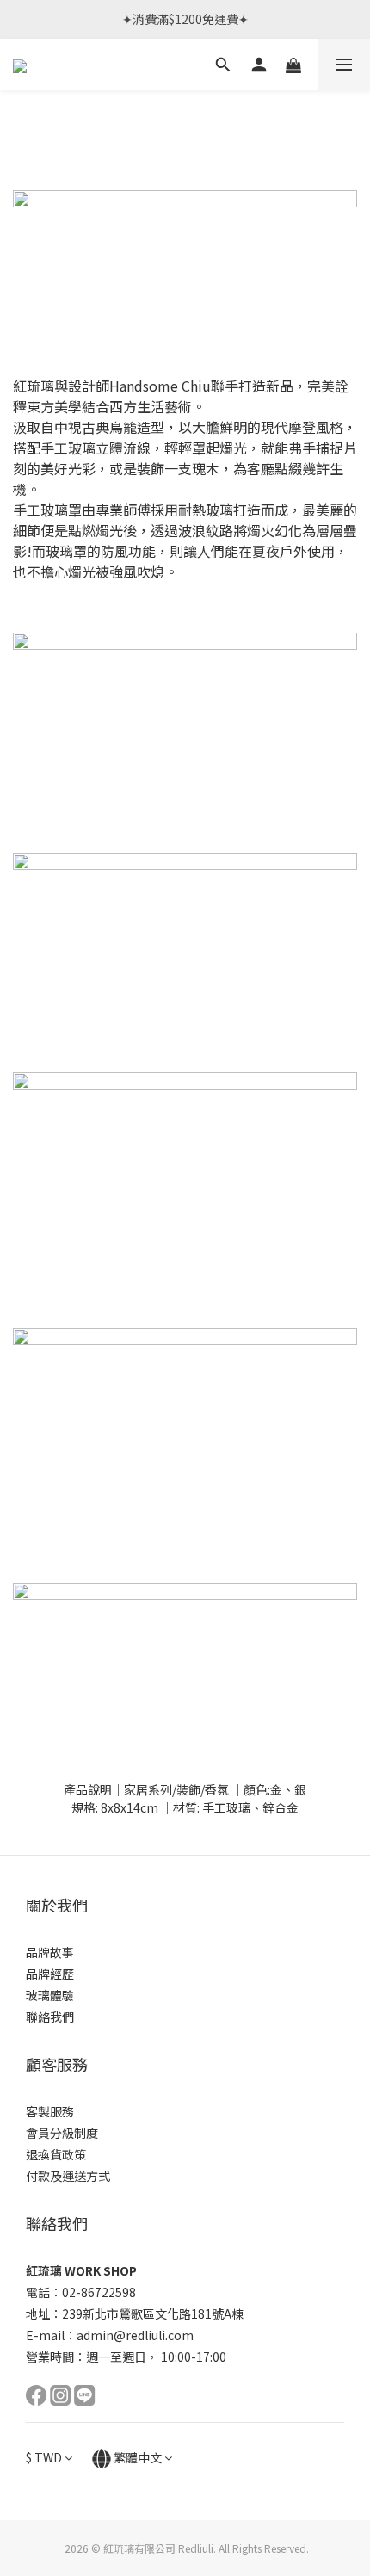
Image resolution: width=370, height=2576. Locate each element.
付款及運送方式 (68, 2176)
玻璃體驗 (50, 1995)
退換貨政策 (56, 2154)
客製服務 (50, 2111)
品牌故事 (50, 1952)
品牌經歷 (50, 1974)
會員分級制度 (62, 2133)
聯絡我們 (50, 2017)
